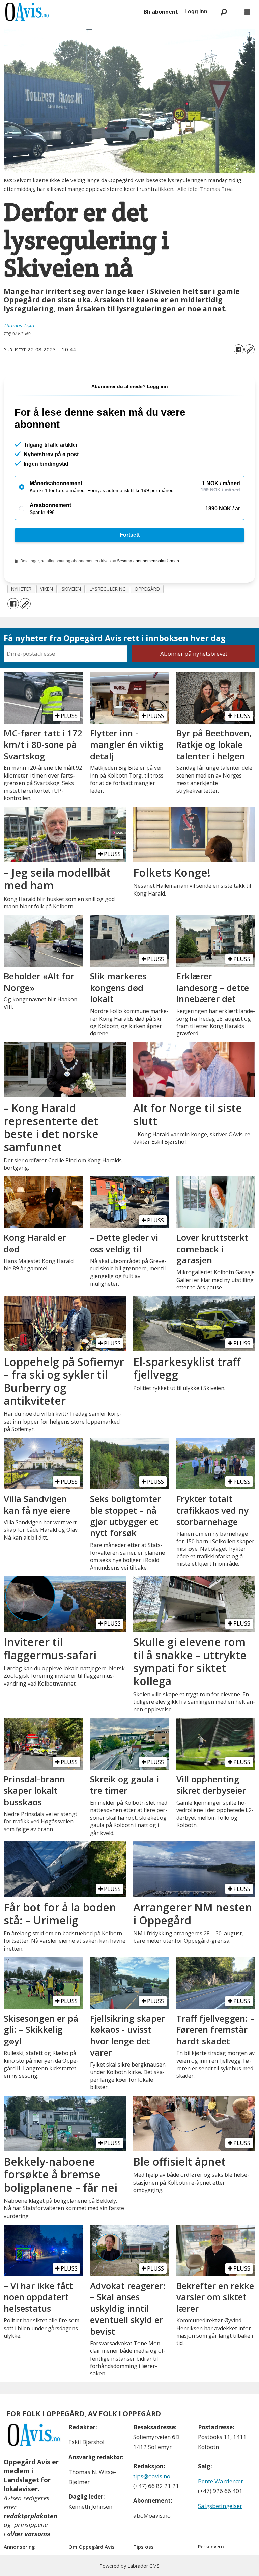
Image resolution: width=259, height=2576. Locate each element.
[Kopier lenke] (250, 349)
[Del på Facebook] (239, 349)
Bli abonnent (161, 12)
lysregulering (108, 589)
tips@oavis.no (152, 2476)
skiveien (71, 589)
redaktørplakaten (31, 2516)
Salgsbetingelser (220, 2506)
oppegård (147, 589)
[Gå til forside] (71, 12)
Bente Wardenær (221, 2481)
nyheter (21, 589)
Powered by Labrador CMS (129, 2566)
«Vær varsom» (29, 2534)
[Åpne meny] (247, 12)
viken (47, 589)
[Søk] (224, 12)
